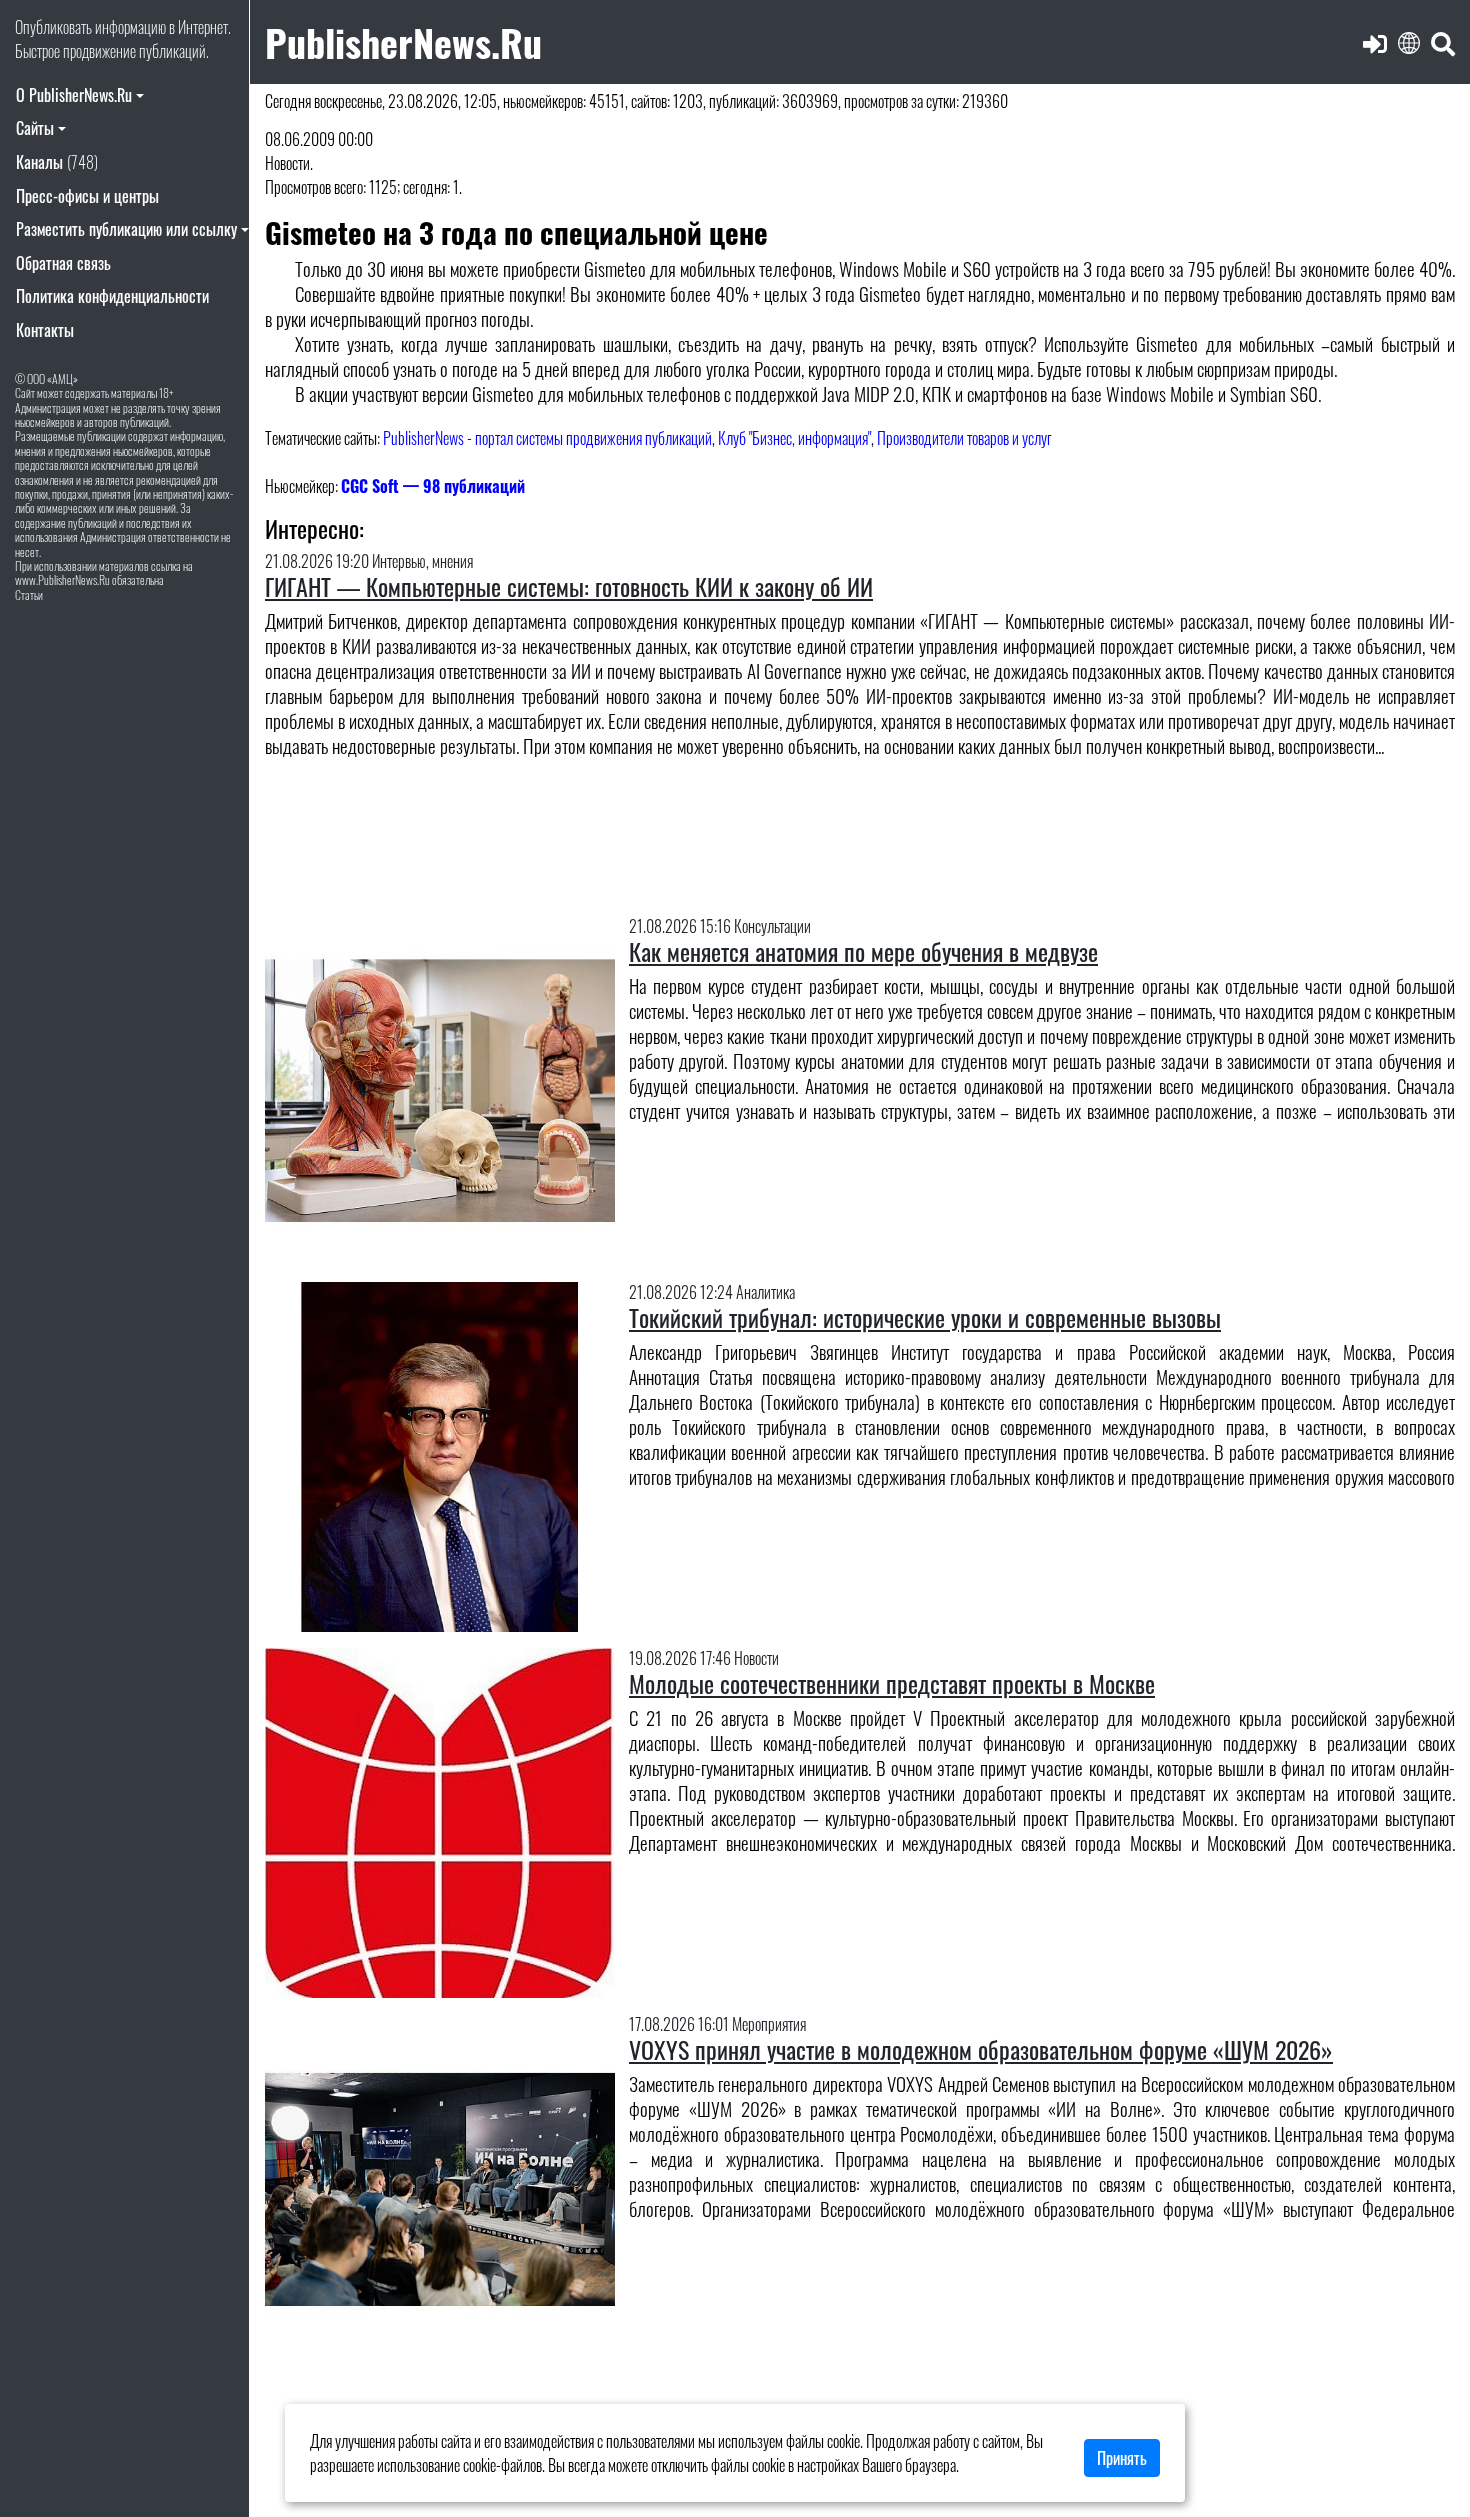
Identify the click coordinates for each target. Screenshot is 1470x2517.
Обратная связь (63, 263)
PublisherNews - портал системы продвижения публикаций (547, 438)
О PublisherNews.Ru (74, 95)
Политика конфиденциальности (112, 296)
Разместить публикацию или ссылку (126, 229)
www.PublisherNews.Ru (62, 579)
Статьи (29, 594)
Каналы (57, 162)
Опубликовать (53, 27)
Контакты (45, 330)
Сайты (35, 128)
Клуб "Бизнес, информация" (794, 438)
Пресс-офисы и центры (87, 196)
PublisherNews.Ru (403, 41)
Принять (1122, 2458)
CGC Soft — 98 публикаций (433, 486)
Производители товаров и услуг (964, 438)
